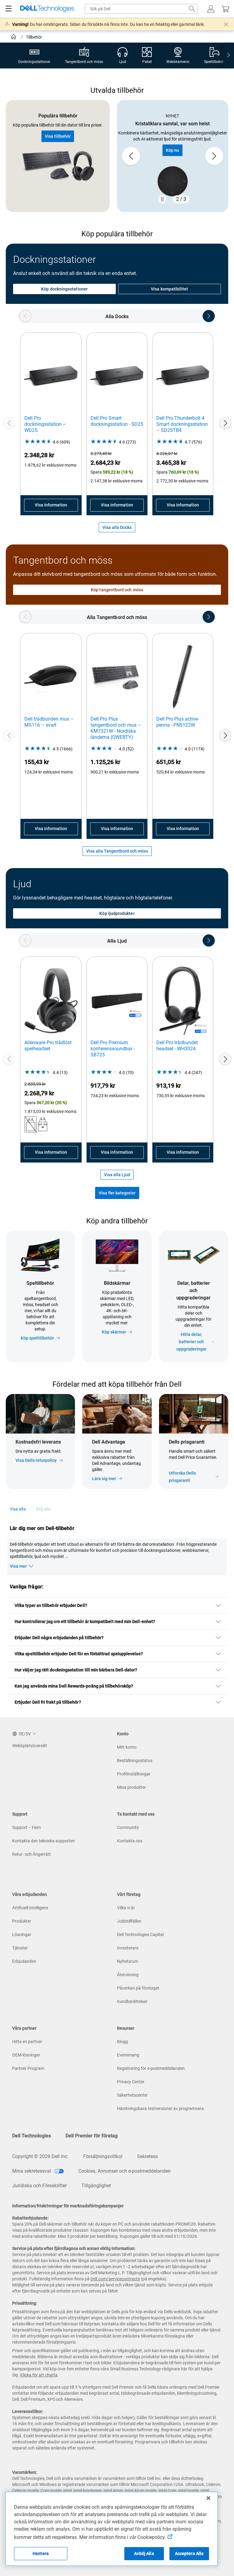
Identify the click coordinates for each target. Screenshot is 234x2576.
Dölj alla (43, 1509)
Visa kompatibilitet (169, 289)
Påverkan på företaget (138, 1988)
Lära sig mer (104, 1479)
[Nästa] (225, 423)
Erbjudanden (24, 1961)
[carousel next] (214, 156)
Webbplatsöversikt (30, 1746)
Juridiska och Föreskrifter (39, 2186)
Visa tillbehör (58, 136)
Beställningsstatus (135, 1761)
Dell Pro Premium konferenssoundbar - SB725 (113, 1049)
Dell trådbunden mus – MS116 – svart (49, 722)
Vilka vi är (126, 1908)
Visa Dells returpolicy (36, 1460)
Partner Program (28, 2068)
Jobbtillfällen (129, 1921)
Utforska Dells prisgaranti (182, 1477)
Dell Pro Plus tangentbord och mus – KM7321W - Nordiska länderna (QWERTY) (116, 728)
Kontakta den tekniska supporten (44, 1841)
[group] (173, 156)
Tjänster (20, 1948)
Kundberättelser (132, 2001)
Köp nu (172, 150)
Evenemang (128, 2055)
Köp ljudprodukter (117, 913)
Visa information (51, 505)
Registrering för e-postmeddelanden (151, 2068)
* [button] (171, 1462)
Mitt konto (127, 1747)
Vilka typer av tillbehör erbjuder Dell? (51, 1605)
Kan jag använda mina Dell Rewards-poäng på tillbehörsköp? (74, 1686)
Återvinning (128, 1975)
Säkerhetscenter (132, 2095)
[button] (211, 9)
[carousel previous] (131, 156)
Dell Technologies (32, 2136)
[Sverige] (14, 38)
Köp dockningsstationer (64, 289)
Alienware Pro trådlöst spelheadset (48, 1046)
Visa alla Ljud (117, 1175)
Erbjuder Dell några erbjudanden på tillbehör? (59, 1638)
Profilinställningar (134, 1774)
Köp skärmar (114, 1332)
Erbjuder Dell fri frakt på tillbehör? (48, 1702)
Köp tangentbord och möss (117, 590)
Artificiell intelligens (30, 1908)
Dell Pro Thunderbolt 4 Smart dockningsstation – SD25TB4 (182, 424)
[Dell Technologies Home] (47, 9)
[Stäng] (208, 2498)
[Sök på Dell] (192, 9)
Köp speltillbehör (37, 1338)
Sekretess (147, 2156)
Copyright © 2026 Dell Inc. (40, 2156)
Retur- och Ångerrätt (32, 1854)
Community (128, 1827)
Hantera (41, 2553)
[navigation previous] (25, 316)
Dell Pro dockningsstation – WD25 (45, 424)
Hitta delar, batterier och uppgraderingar (191, 1342)
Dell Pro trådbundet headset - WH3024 (177, 1046)
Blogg (122, 2042)
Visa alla (18, 1509)
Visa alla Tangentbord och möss (117, 851)
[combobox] (141, 9)
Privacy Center (131, 2082)
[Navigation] (9, 9)
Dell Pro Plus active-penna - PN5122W (178, 722)
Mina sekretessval (32, 2171)
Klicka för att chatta (39, 2375)
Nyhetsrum (128, 1961)
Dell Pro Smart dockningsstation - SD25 (117, 421)
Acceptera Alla (189, 2553)
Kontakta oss (130, 1841)
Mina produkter (131, 1787)
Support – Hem (27, 1827)
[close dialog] (226, 24)
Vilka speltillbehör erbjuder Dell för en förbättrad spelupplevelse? (79, 1654)
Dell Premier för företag (92, 2136)
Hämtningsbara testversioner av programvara (160, 2108)
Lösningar (22, 1935)
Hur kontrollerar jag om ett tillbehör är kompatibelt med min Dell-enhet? (85, 1622)
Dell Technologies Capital (140, 1935)
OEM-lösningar (26, 2055)
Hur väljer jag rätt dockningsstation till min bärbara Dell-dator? (76, 1670)
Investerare (128, 1948)
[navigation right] (229, 56)
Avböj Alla (144, 2553)
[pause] (162, 199)
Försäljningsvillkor (103, 2156)
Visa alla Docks (117, 527)
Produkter (22, 1921)
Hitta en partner (27, 2042)
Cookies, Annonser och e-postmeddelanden (124, 2171)
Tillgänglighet (96, 2186)
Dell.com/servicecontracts (115, 2279)
